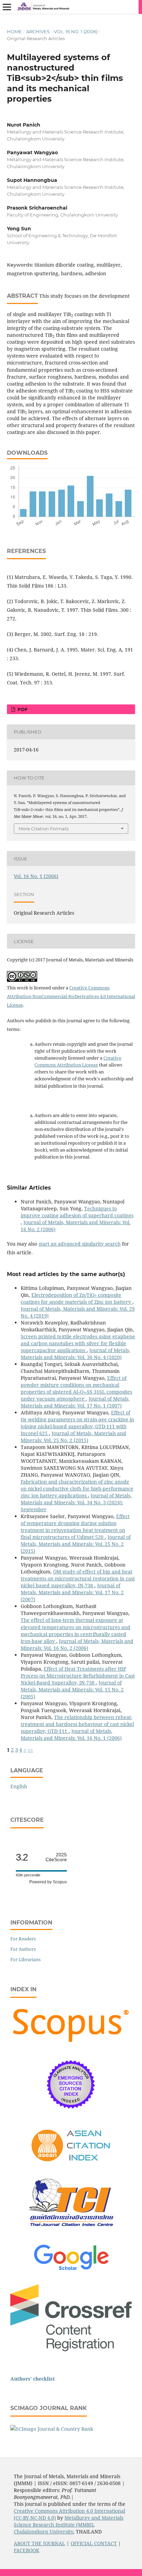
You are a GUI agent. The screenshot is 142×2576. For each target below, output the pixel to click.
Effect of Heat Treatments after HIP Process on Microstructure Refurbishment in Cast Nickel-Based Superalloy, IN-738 (78, 1676)
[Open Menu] (7, 7)
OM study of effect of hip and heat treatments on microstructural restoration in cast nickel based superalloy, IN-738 (78, 1578)
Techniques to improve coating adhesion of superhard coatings (77, 1212)
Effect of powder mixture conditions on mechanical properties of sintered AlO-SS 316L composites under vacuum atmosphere (76, 1388)
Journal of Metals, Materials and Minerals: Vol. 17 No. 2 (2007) (72, 1592)
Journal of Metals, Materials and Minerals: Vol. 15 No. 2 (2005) (72, 1689)
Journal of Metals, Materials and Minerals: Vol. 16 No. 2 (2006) (77, 1645)
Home (14, 31)
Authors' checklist (33, 2379)
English (19, 1786)
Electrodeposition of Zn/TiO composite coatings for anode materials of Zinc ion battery (77, 1298)
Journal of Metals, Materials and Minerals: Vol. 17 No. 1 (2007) (75, 1402)
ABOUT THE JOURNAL (39, 2543)
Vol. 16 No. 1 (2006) (76, 31)
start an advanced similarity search (80, 1244)
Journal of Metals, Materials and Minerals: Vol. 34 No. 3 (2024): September (76, 1502)
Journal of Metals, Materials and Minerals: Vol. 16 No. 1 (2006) (71, 1734)
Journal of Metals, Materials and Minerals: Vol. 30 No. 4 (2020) (75, 1354)
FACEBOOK (27, 2550)
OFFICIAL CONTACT (94, 2543)
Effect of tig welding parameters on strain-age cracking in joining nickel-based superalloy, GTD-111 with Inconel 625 (77, 1423)
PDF (22, 709)
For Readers (23, 1939)
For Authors (23, 1949)
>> (30, 1750)
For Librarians (26, 1959)
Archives (38, 31)
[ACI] (71, 2166)
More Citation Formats (44, 829)
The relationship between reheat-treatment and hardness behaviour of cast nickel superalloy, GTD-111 (77, 1724)
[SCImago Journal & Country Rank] (52, 2429)
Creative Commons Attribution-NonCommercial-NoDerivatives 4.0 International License (71, 996)
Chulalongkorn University (43, 2532)
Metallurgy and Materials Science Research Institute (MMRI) (69, 2521)
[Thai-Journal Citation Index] (71, 2232)
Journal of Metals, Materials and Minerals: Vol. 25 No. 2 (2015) (73, 1437)
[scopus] (71, 2043)
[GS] (71, 2271)
